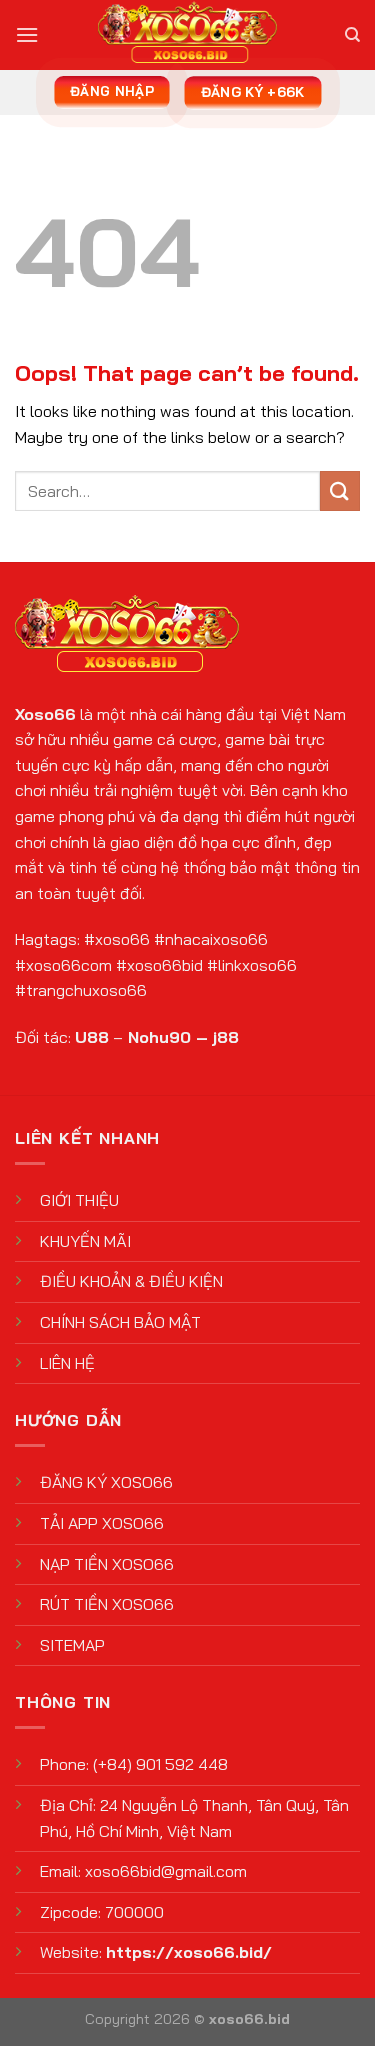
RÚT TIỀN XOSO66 (107, 1604)
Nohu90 (159, 1037)
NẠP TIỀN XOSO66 (107, 1564)
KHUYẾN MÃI (85, 1241)
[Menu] (27, 34)
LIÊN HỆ (67, 1363)
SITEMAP (72, 1645)
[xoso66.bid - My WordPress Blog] (188, 35)
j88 (226, 1037)
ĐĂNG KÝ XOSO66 (106, 1482)
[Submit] (340, 490)
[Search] (352, 35)
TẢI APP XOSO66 (102, 1523)
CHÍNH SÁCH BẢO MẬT (120, 1322)
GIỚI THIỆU (79, 1200)
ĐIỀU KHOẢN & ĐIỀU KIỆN (131, 1281)
